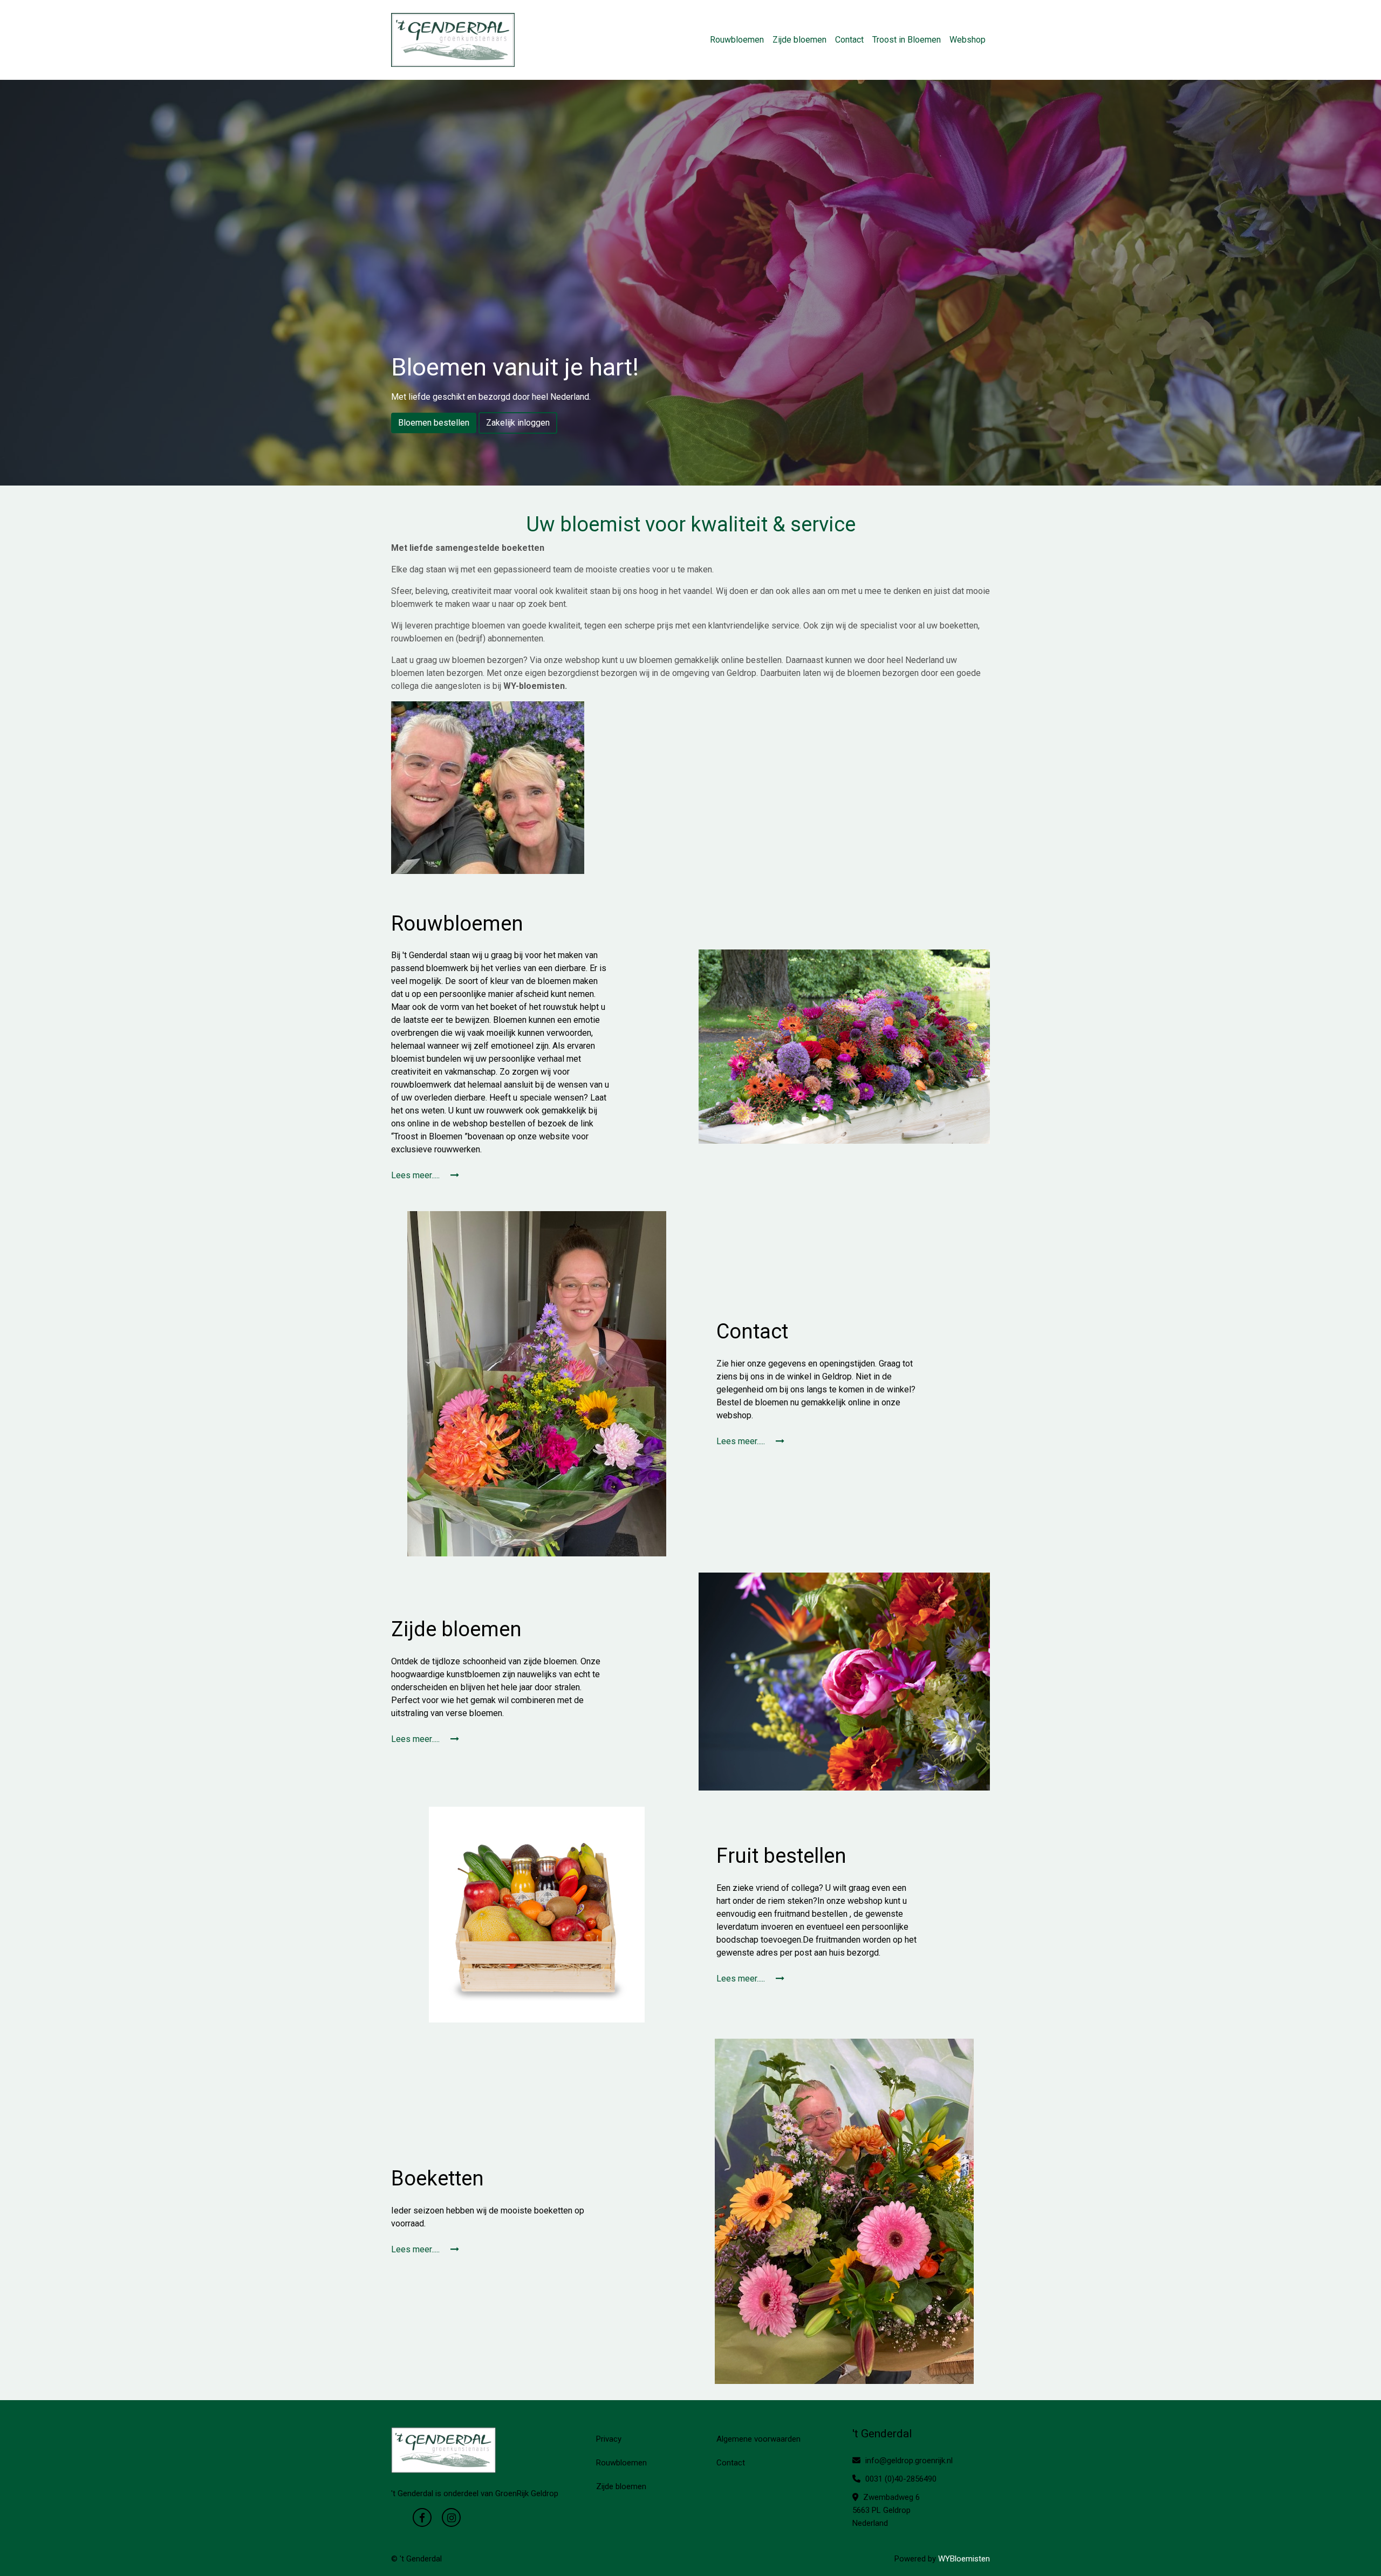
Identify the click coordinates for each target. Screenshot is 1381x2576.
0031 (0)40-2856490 (900, 2479)
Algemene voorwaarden (758, 2439)
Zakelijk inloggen (518, 423)
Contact (849, 40)
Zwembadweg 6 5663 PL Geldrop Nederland (886, 2510)
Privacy (609, 2439)
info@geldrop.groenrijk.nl (908, 2461)
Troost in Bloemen (907, 40)
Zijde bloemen (799, 40)
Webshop (968, 40)
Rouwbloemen (737, 40)
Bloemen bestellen (434, 423)
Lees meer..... (416, 1175)
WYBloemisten (964, 2559)
